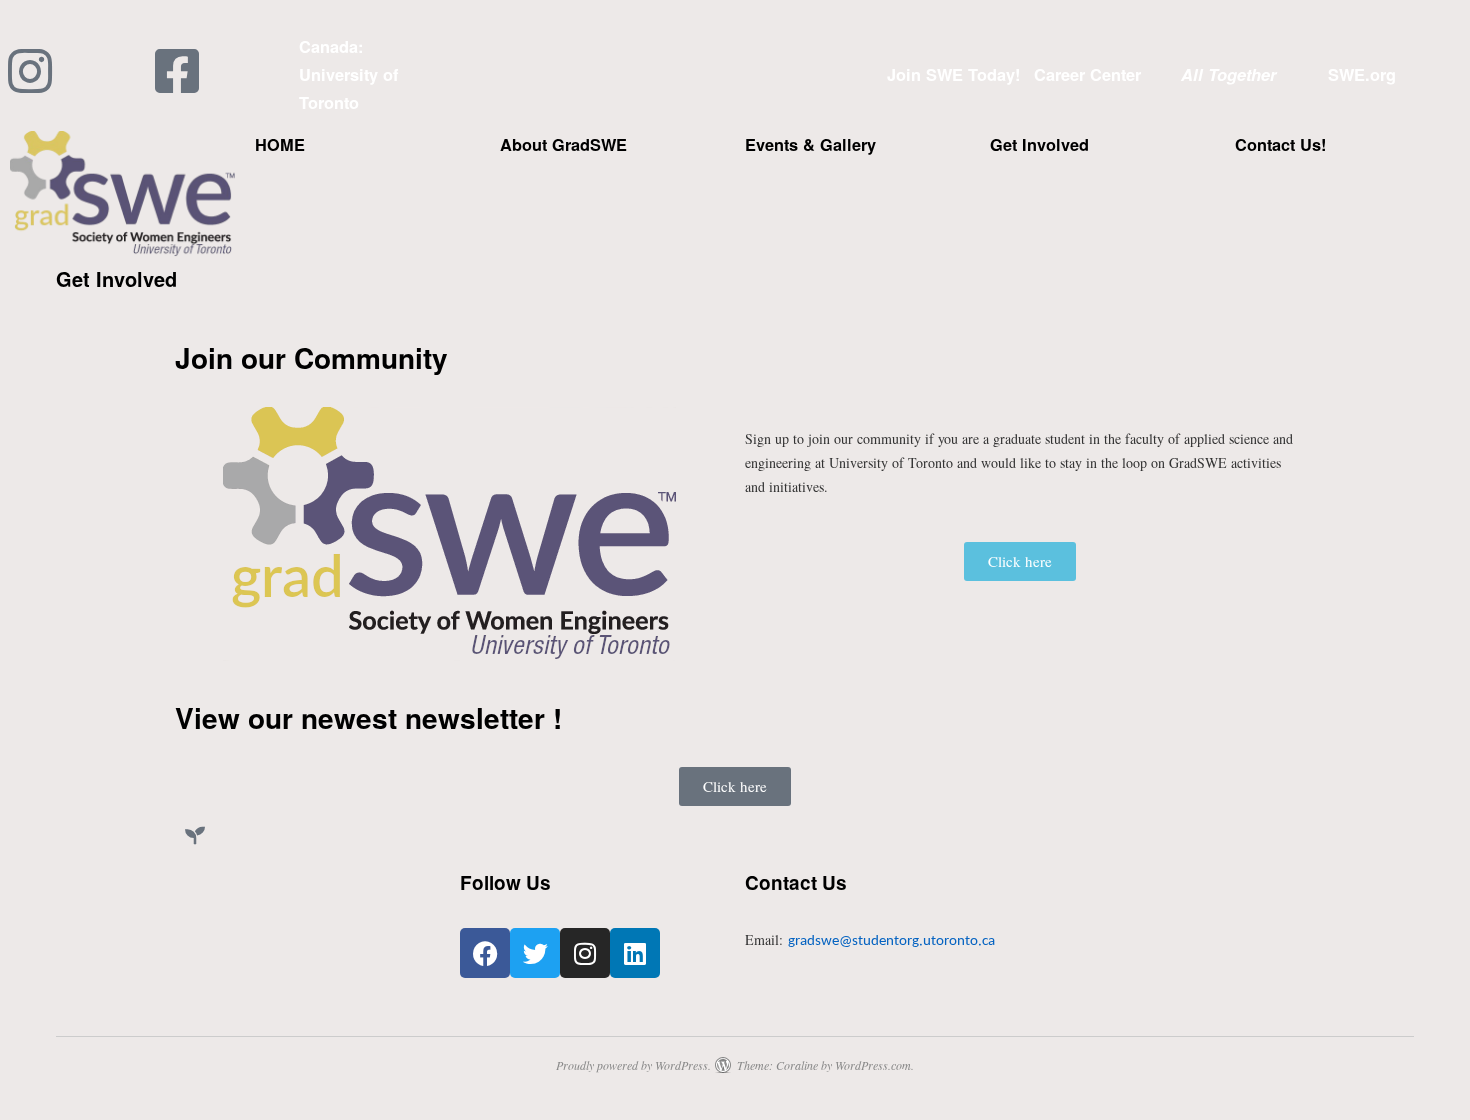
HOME (280, 144)
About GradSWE (563, 144)
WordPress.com (873, 1065)
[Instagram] (585, 953)
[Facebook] (485, 953)
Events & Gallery (810, 144)
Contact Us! (1280, 144)
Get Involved (1039, 144)
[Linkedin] (635, 953)
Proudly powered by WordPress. (633, 1065)
